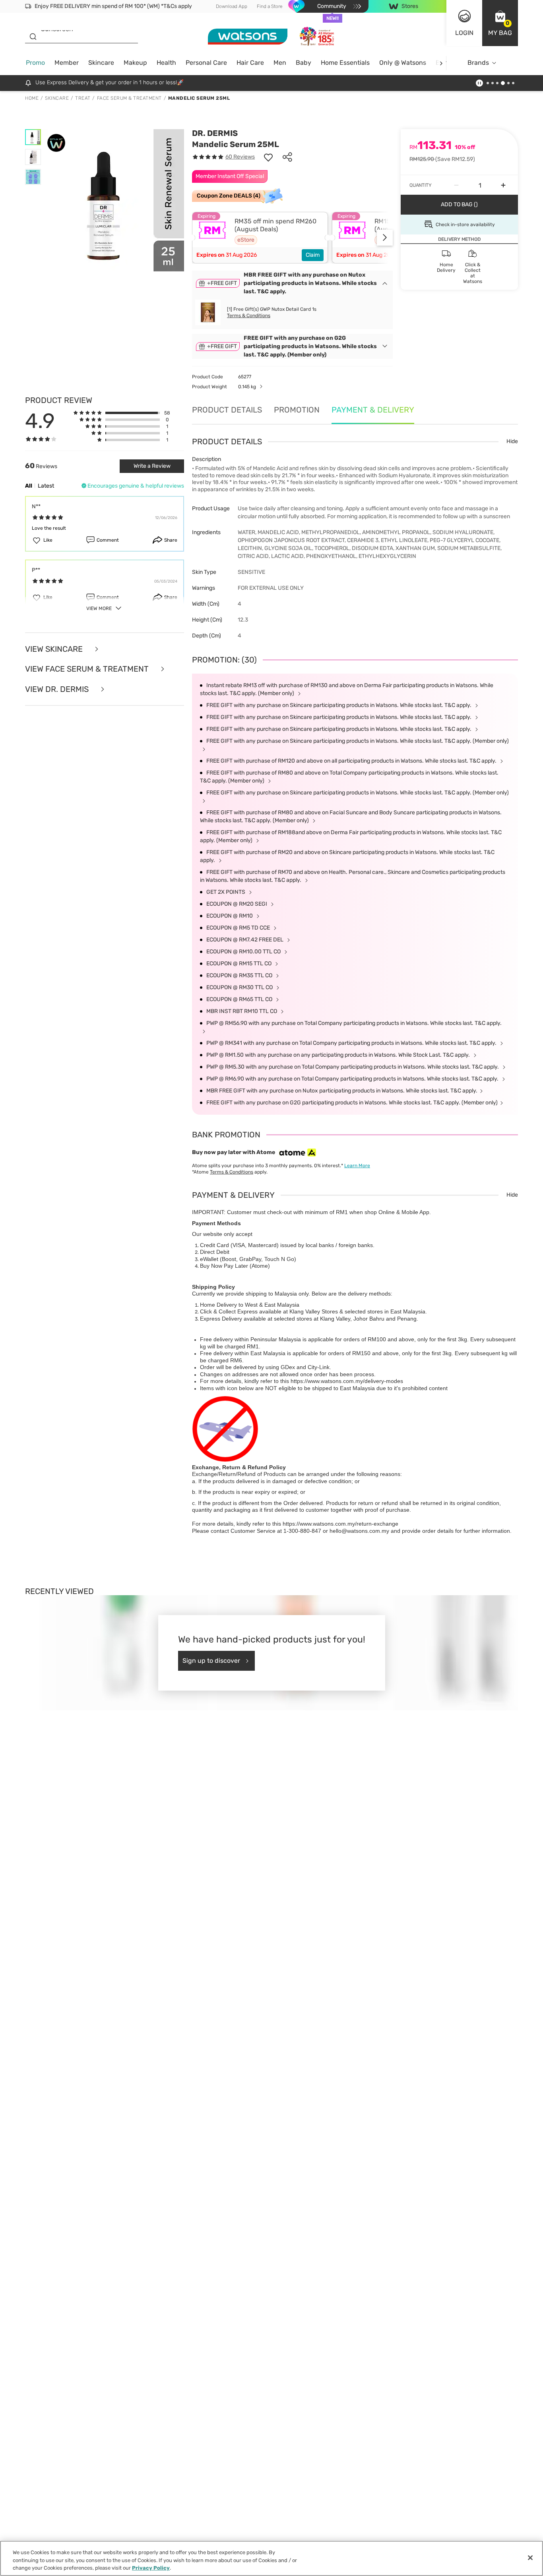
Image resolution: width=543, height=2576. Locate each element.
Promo (35, 63)
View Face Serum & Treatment (88, 669)
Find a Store (270, 6)
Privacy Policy (151, 2568)
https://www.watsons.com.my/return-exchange (340, 1524)
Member (67, 63)
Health (166, 63)
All (29, 486)
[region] (271, 2558)
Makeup (135, 63)
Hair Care (250, 63)
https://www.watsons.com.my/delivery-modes (347, 1381)
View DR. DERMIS (58, 689)
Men (280, 63)
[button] (500, 23)
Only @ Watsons (403, 63)
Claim (313, 255)
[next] (441, 63)
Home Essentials (345, 63)
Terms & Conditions (249, 316)
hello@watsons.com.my (359, 1531)
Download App (232, 6)
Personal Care (206, 63)
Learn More (357, 1166)
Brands (478, 63)
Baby (303, 63)
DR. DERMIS (215, 133)
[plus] (503, 185)
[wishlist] (268, 157)
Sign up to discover (211, 1661)
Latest (46, 486)
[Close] (530, 2558)
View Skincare (55, 649)
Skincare (101, 63)
